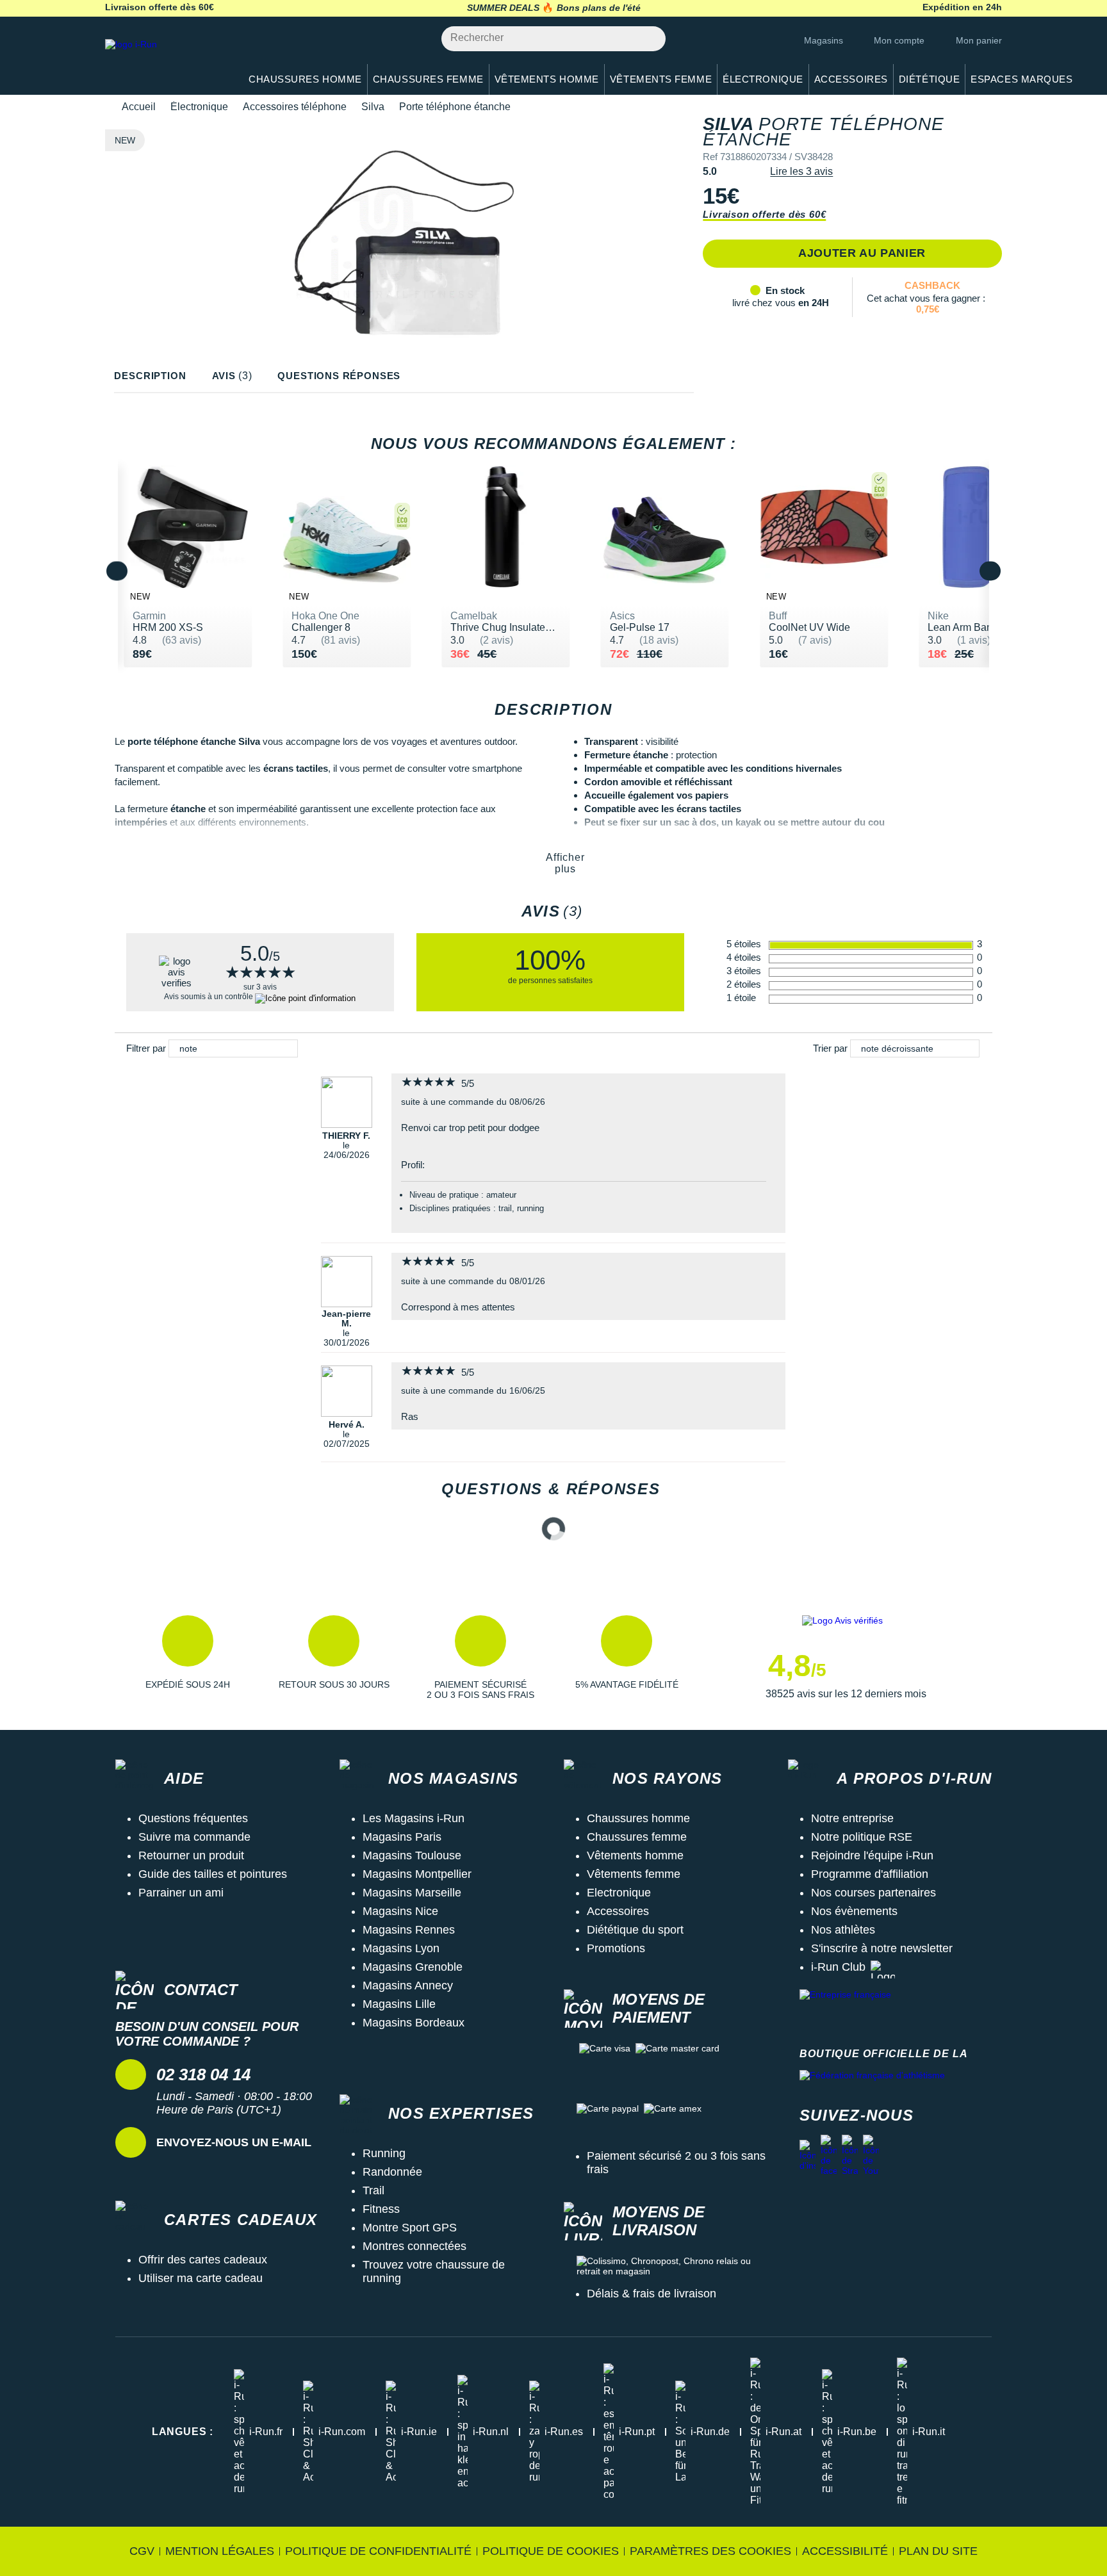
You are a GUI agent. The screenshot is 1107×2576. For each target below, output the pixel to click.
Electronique (619, 1893)
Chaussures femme (637, 1837)
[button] (188, 1658)
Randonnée (392, 2172)
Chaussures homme (638, 1818)
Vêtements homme (635, 1855)
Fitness (381, 2209)
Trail (373, 2190)
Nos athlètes (843, 1930)
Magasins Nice (400, 1911)
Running (384, 2153)
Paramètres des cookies (710, 2551)
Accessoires (618, 1911)
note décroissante (897, 1048)
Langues (183, 2432)
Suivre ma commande (194, 1837)
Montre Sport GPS (410, 2228)
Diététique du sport (635, 1930)
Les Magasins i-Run (414, 1818)
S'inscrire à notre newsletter (882, 1948)
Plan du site (938, 2551)
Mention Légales (220, 2551)
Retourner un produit (191, 1855)
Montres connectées (414, 2246)
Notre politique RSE (862, 1837)
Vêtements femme (634, 1874)
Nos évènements (854, 1911)
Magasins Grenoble (413, 1967)
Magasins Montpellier (417, 1874)
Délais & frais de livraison (652, 2294)
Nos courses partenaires (873, 1893)
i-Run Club (838, 1967)
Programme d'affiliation (870, 1874)
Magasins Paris (402, 1837)
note (188, 1048)
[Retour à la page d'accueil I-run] (166, 61)
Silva (373, 107)
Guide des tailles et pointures (213, 1874)
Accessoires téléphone (295, 107)
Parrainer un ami (181, 1893)
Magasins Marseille (412, 1893)
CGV (142, 2551)
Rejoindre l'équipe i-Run (872, 1855)
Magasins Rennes (409, 1930)
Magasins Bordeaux (414, 2023)
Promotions (616, 1948)
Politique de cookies (551, 2551)
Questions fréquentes (193, 1818)
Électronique (199, 107)
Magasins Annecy (408, 1985)
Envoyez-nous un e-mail (234, 2142)
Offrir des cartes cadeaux (203, 2260)
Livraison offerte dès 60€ (764, 214)
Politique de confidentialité (378, 2551)
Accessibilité (845, 2551)
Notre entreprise (852, 1818)
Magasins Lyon (401, 1948)
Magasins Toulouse (412, 1855)
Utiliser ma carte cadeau (201, 2278)
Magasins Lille (399, 2004)
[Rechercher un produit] (649, 39)
